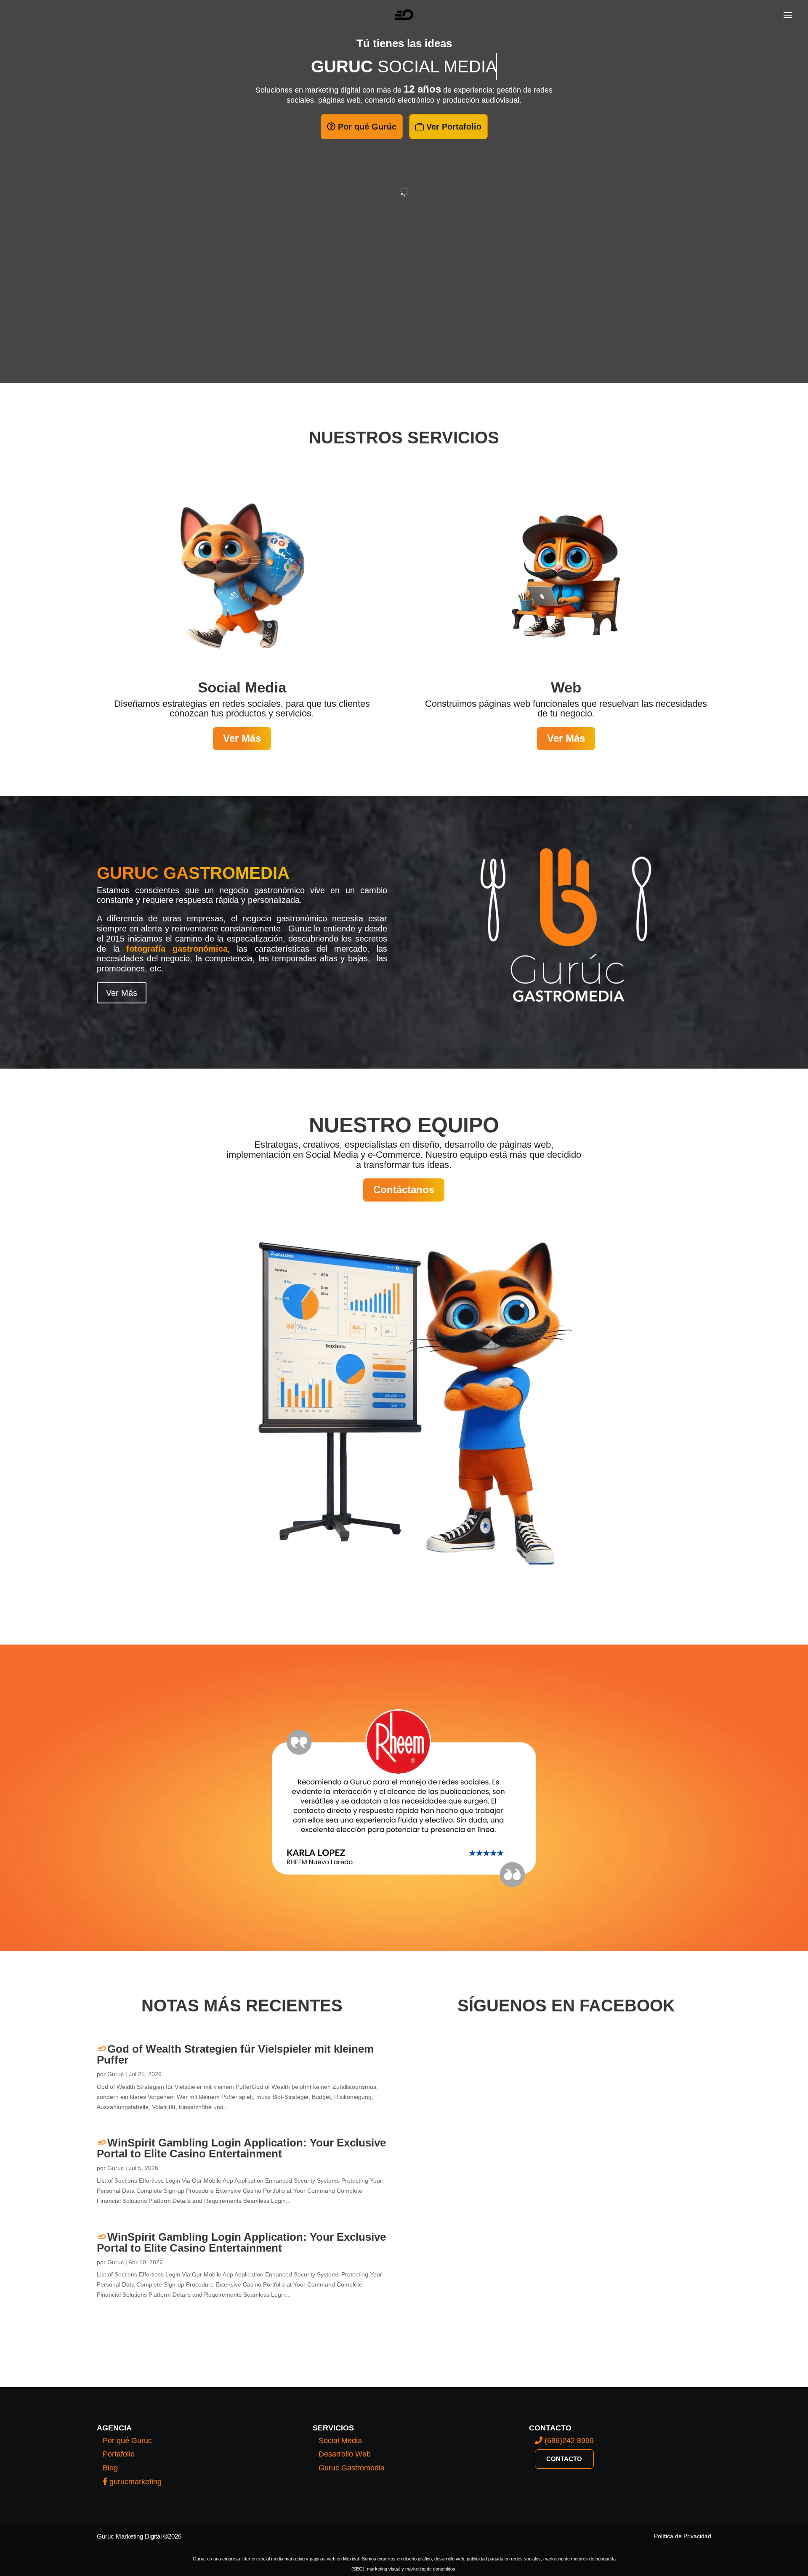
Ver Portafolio (454, 127)
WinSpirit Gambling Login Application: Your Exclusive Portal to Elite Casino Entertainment (241, 2148)
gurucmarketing (134, 2482)
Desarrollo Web (345, 2454)
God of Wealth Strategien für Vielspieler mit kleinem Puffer (235, 2054)
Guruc (116, 2074)
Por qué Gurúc (367, 127)
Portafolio (119, 2454)
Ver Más (242, 738)
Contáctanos (404, 1190)
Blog (110, 2468)
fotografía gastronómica (177, 949)
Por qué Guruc (127, 2441)
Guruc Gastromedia (352, 2468)
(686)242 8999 (568, 2441)
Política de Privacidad (683, 2536)
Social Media (340, 2441)
